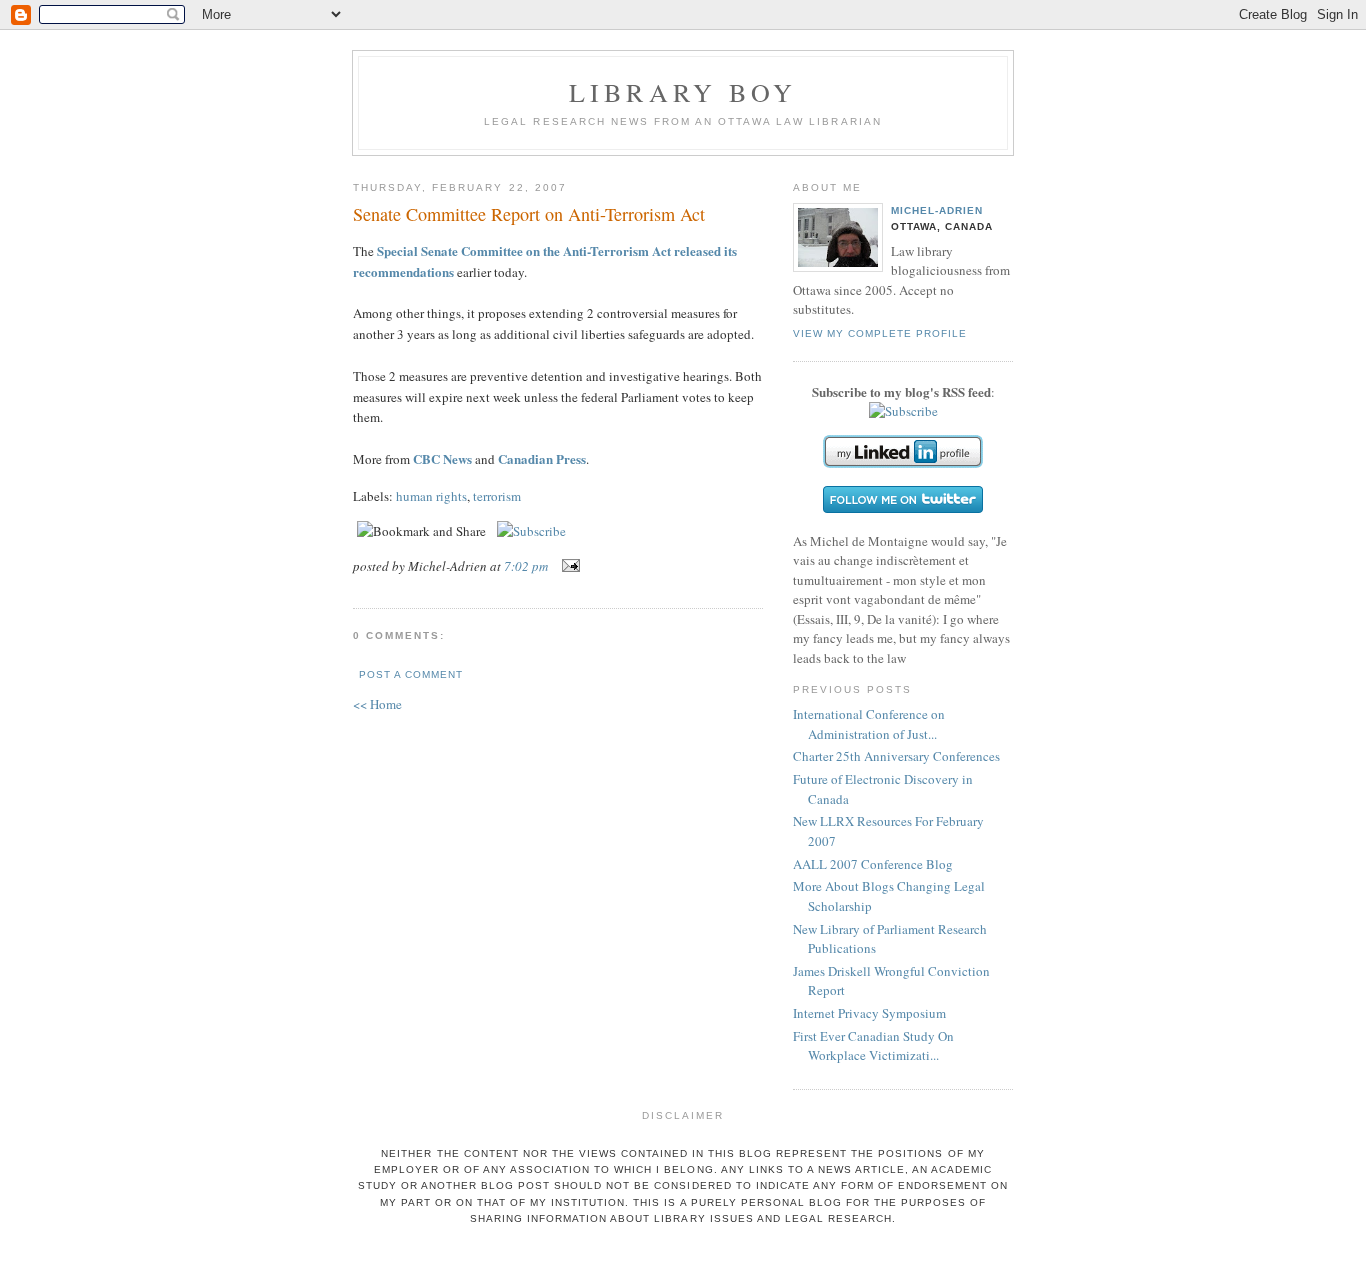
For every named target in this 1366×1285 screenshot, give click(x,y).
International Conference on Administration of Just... (869, 724)
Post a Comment (411, 674)
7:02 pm (526, 566)
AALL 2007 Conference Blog (873, 864)
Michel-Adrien (937, 210)
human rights (431, 496)
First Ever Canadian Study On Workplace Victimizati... (873, 1046)
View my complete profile (880, 333)
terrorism (497, 496)
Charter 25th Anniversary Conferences (896, 756)
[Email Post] (567, 566)
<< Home (377, 704)
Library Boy (683, 92)
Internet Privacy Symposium (869, 1013)
